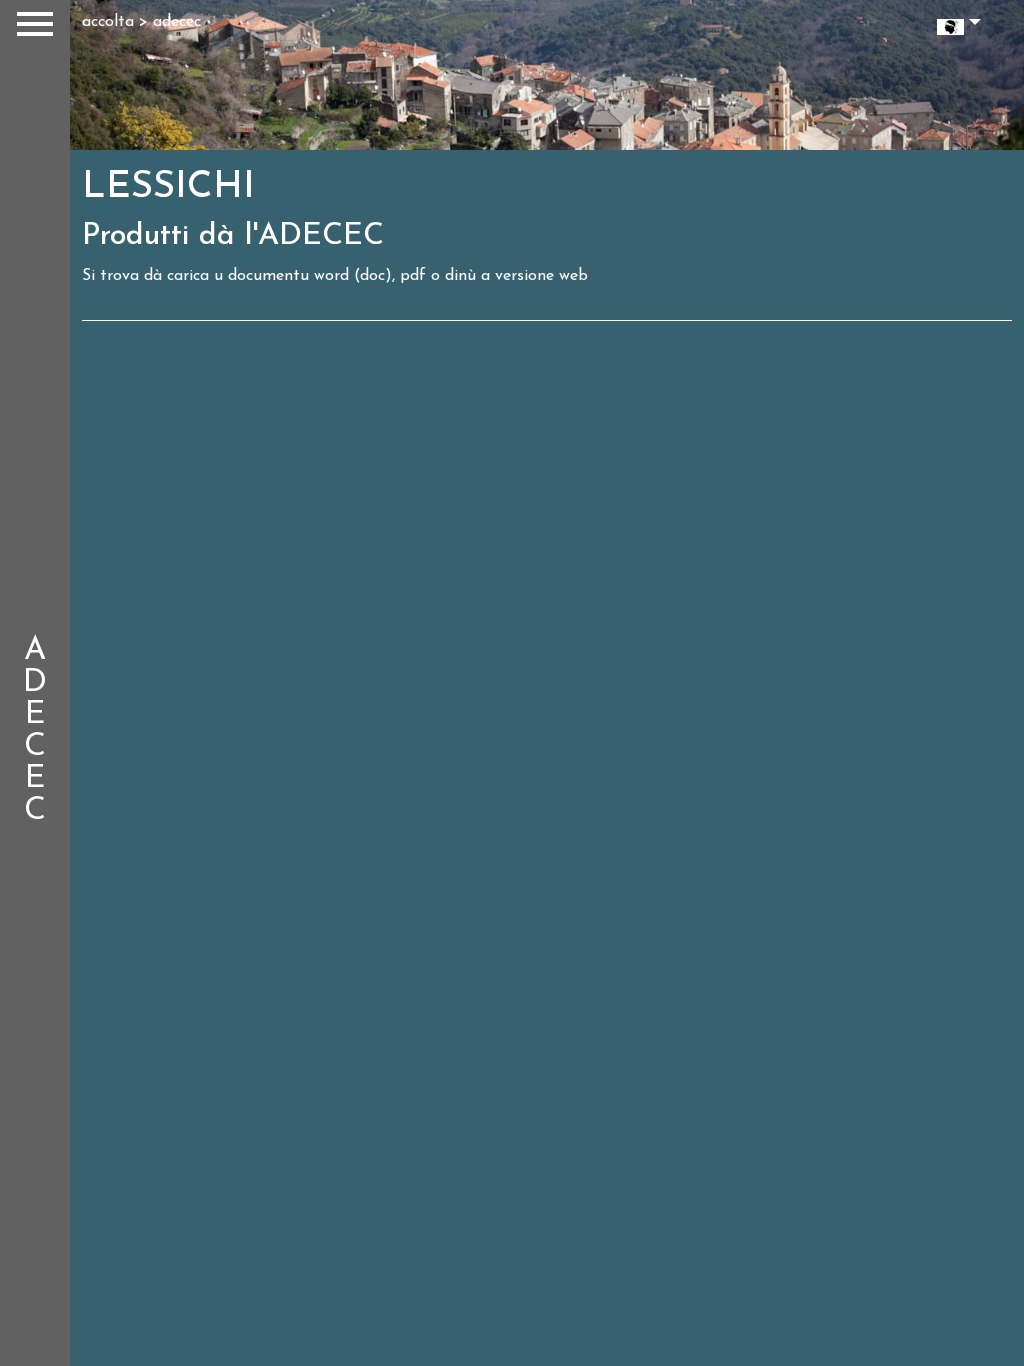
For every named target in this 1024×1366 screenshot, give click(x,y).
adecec (177, 22)
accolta (108, 22)
